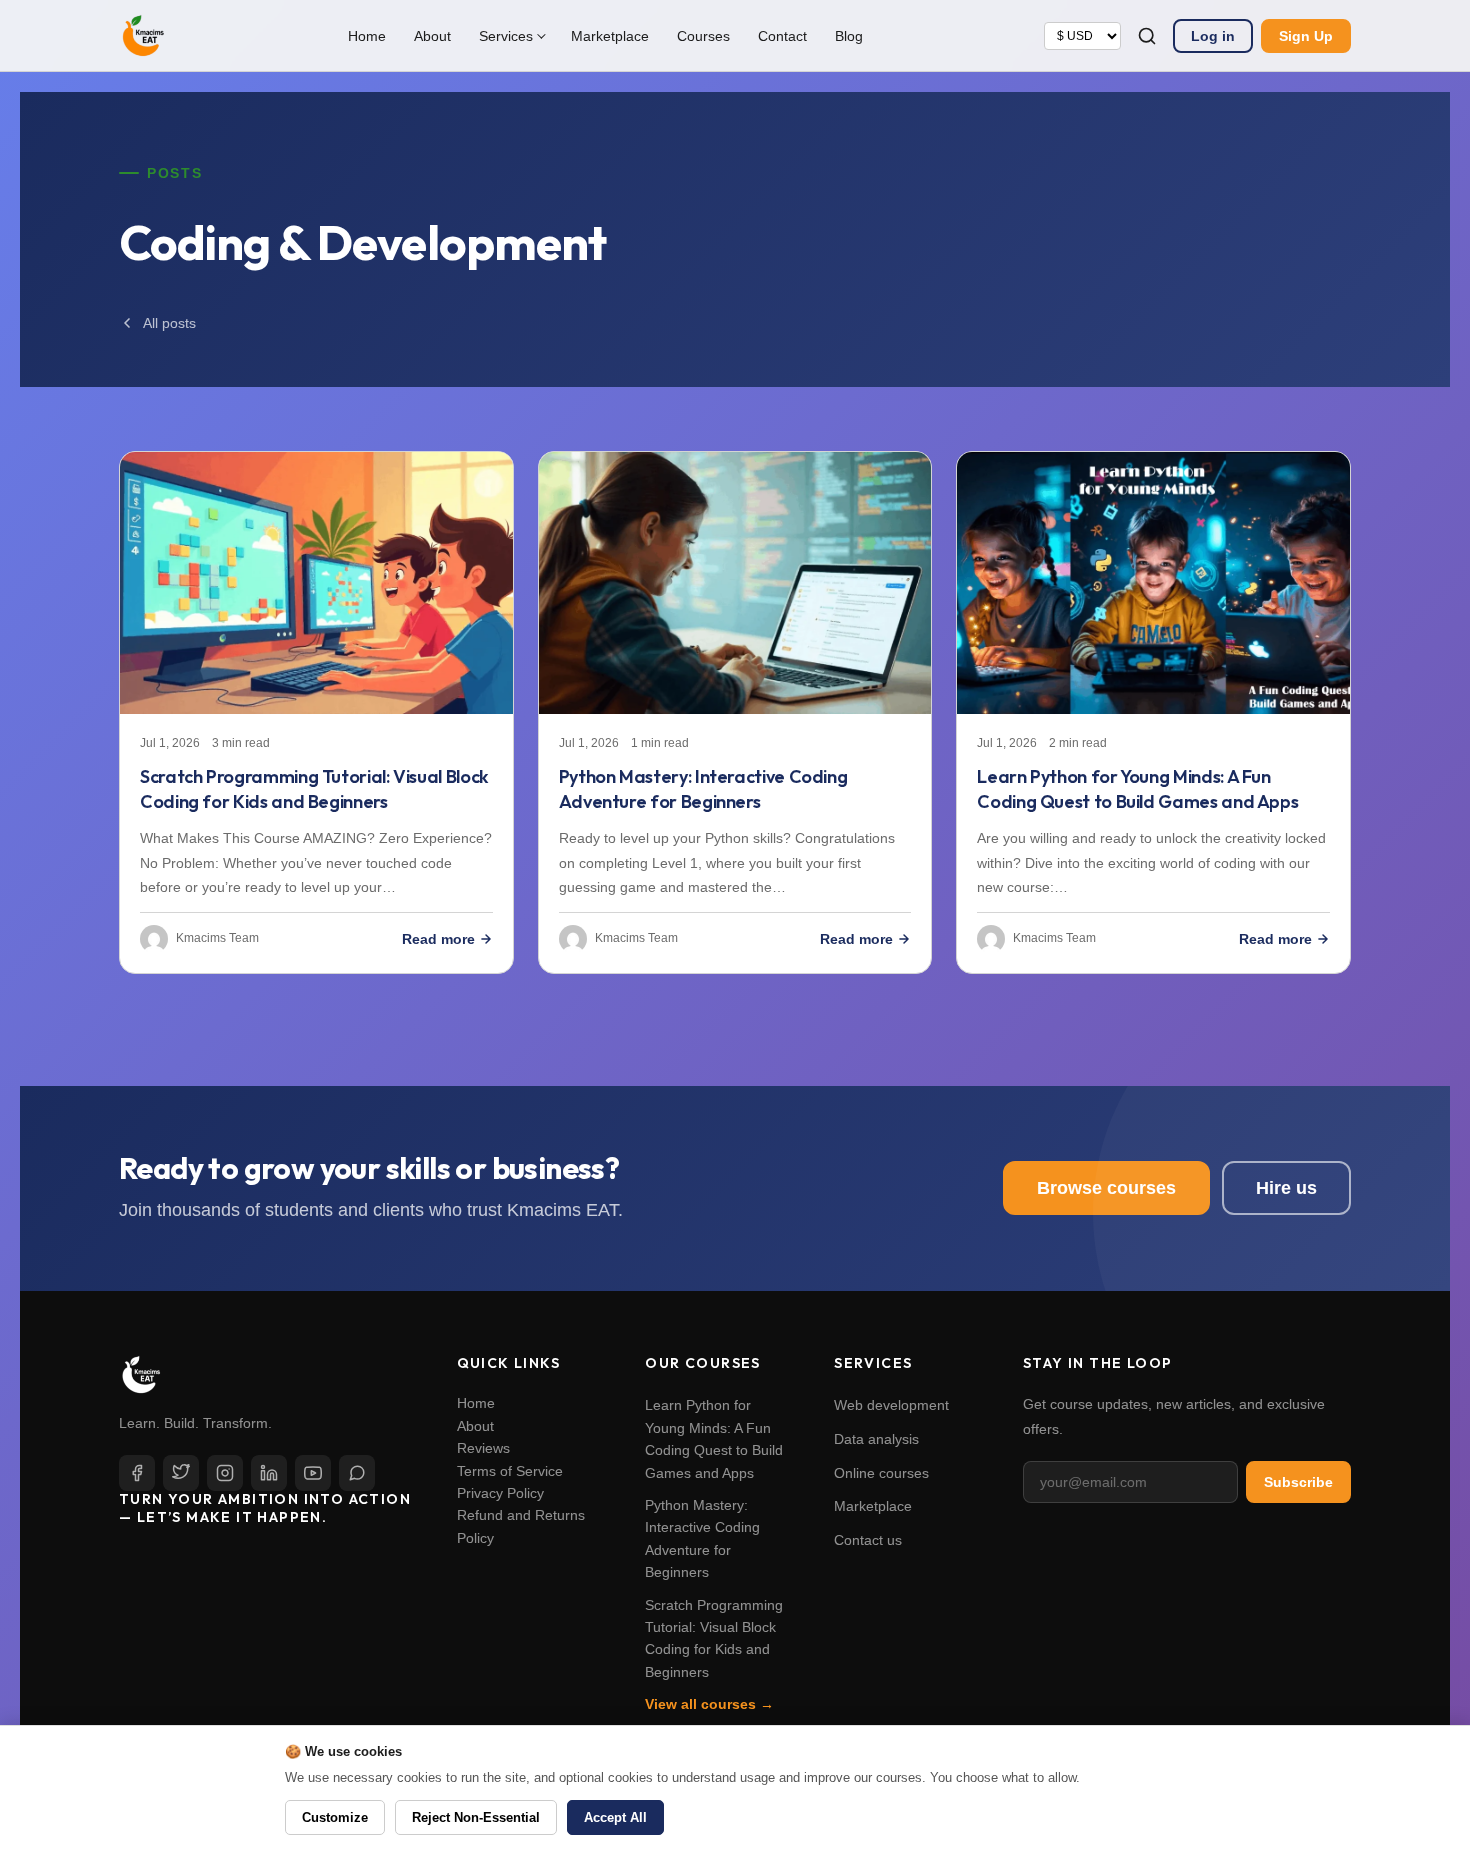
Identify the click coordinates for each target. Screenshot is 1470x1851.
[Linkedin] (269, 1473)
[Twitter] (181, 1473)
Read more (438, 939)
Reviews (483, 1448)
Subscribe (1298, 1482)
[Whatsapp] (357, 1473)
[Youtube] (313, 1473)
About (432, 36)
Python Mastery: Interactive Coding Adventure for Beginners (703, 789)
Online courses (881, 1473)
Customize (335, 1817)
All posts (169, 323)
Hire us (1286, 1188)
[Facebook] (137, 1473)
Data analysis (876, 1439)
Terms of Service (510, 1471)
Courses (703, 36)
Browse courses (1106, 1188)
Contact (782, 36)
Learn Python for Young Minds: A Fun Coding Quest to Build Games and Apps (1137, 789)
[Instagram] (225, 1473)
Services (506, 36)
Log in (1213, 36)
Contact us (868, 1540)
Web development (891, 1405)
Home (367, 36)
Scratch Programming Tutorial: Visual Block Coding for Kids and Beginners (314, 789)
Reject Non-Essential (476, 1817)
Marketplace (610, 36)
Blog (849, 36)
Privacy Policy (500, 1493)
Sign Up (1306, 36)
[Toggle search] (1147, 36)
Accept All (615, 1817)
